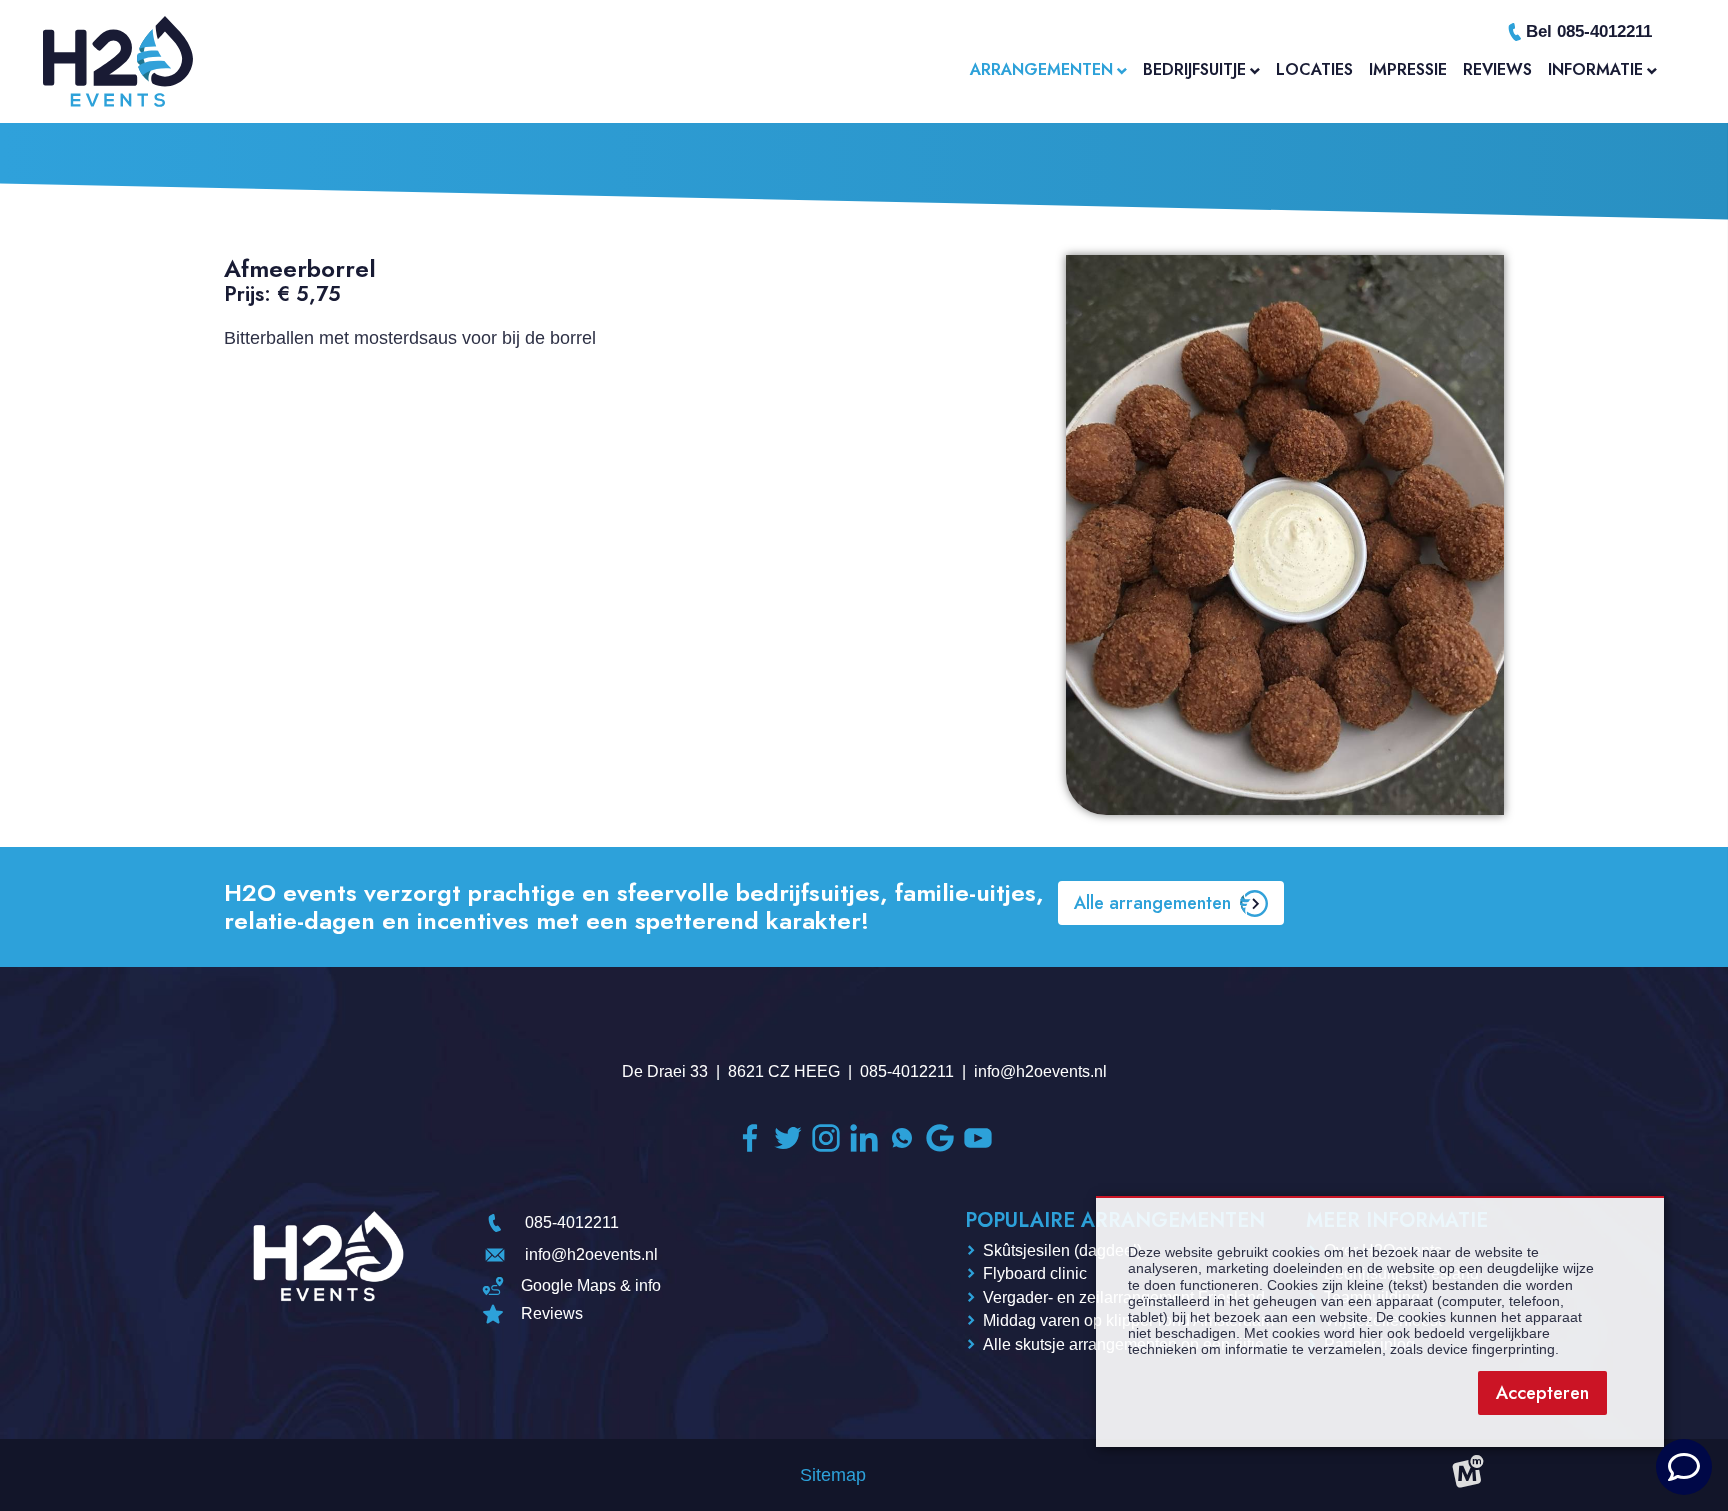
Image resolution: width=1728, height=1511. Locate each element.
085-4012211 (907, 1071)
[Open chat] (1684, 1467)
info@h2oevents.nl (1040, 1071)
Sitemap (833, 1475)
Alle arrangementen (1152, 903)
